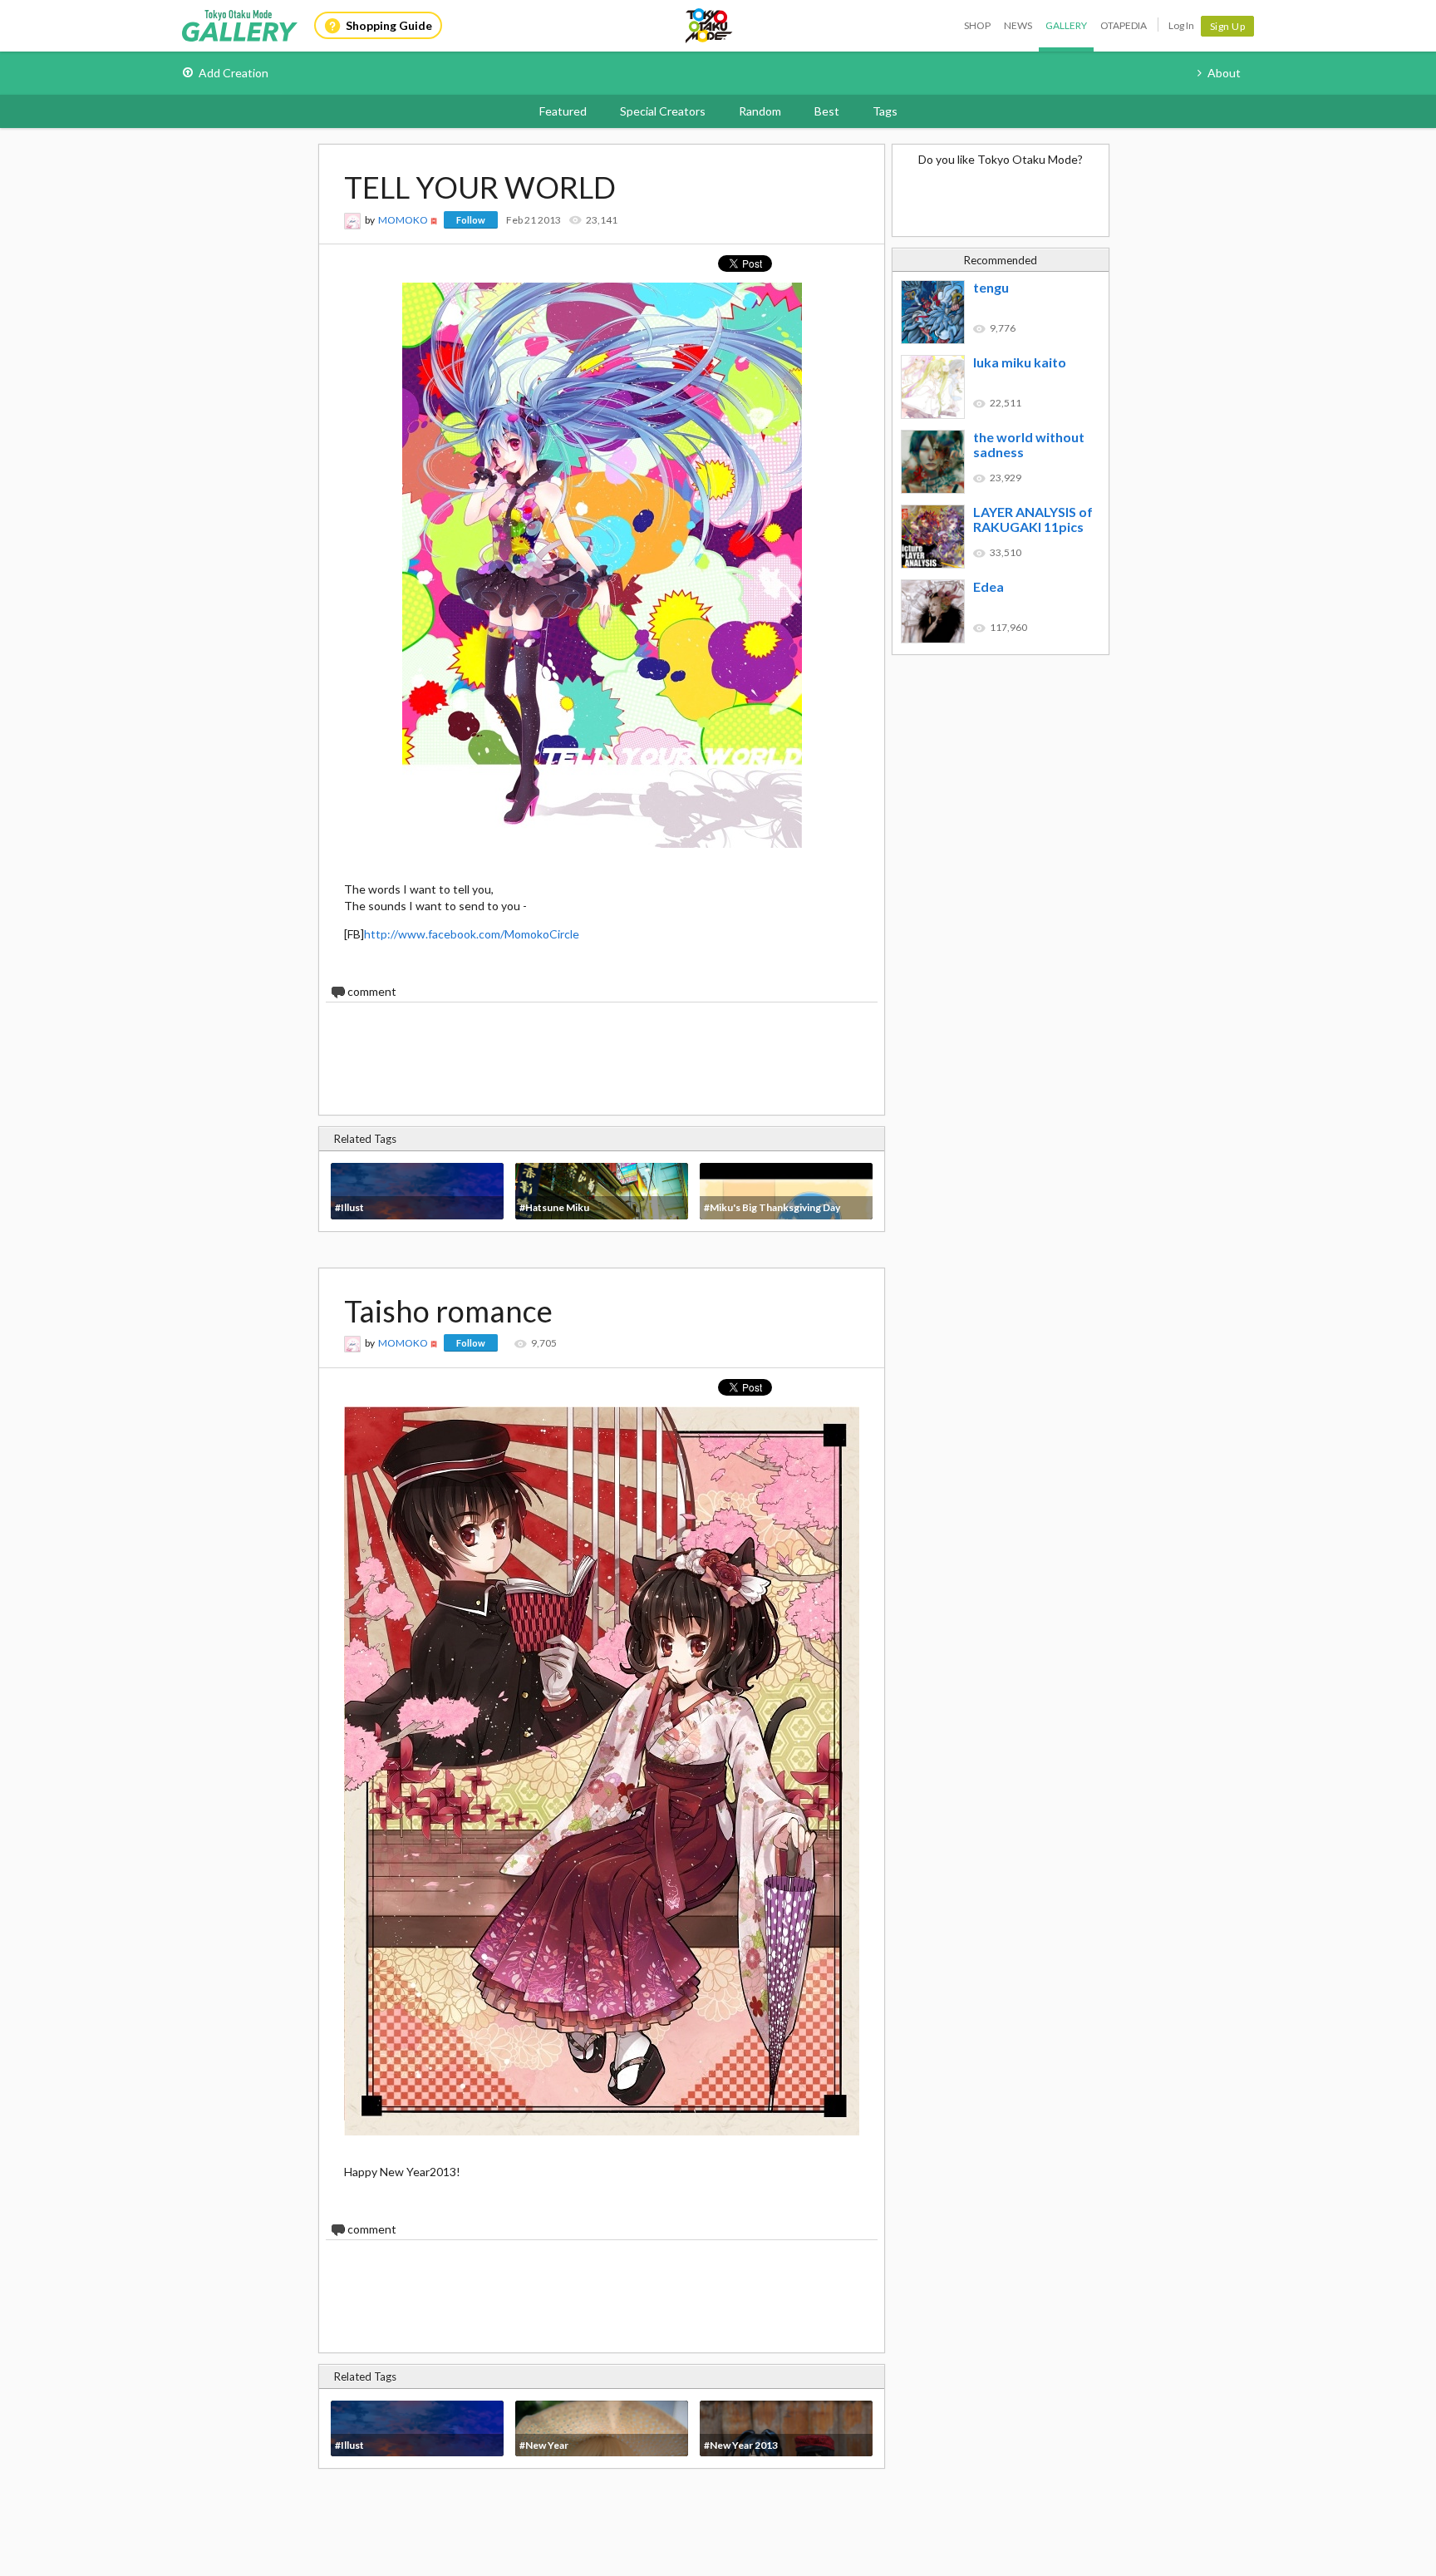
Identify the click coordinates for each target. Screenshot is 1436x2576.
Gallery (1066, 25)
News (1018, 25)
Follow (471, 220)
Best (827, 111)
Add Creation (234, 73)
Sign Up (1228, 26)
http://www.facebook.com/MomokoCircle (472, 934)
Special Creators (663, 111)
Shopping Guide (389, 25)
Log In (1181, 25)
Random (760, 111)
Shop (977, 25)
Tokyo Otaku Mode (710, 26)
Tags (885, 111)
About (1224, 73)
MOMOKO (403, 220)
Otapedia (1124, 25)
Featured (563, 111)
